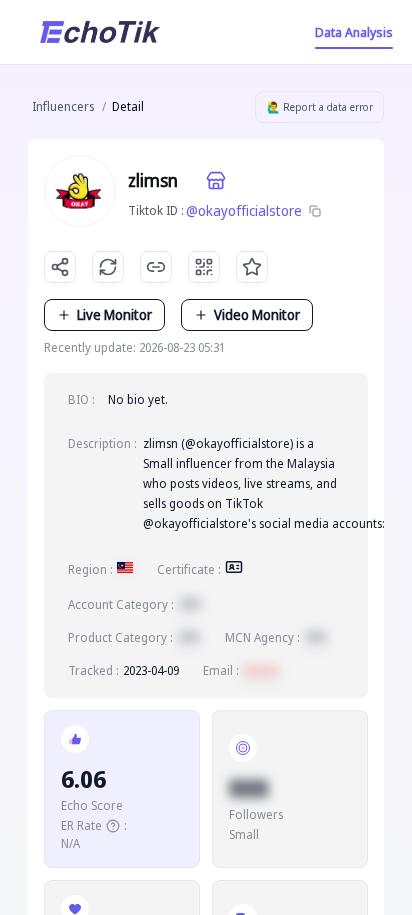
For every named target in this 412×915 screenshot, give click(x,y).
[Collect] (252, 267)
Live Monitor (114, 314)
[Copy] (315, 211)
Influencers (63, 106)
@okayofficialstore (244, 210)
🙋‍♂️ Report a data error (320, 107)
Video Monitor (257, 314)
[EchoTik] (100, 32)
